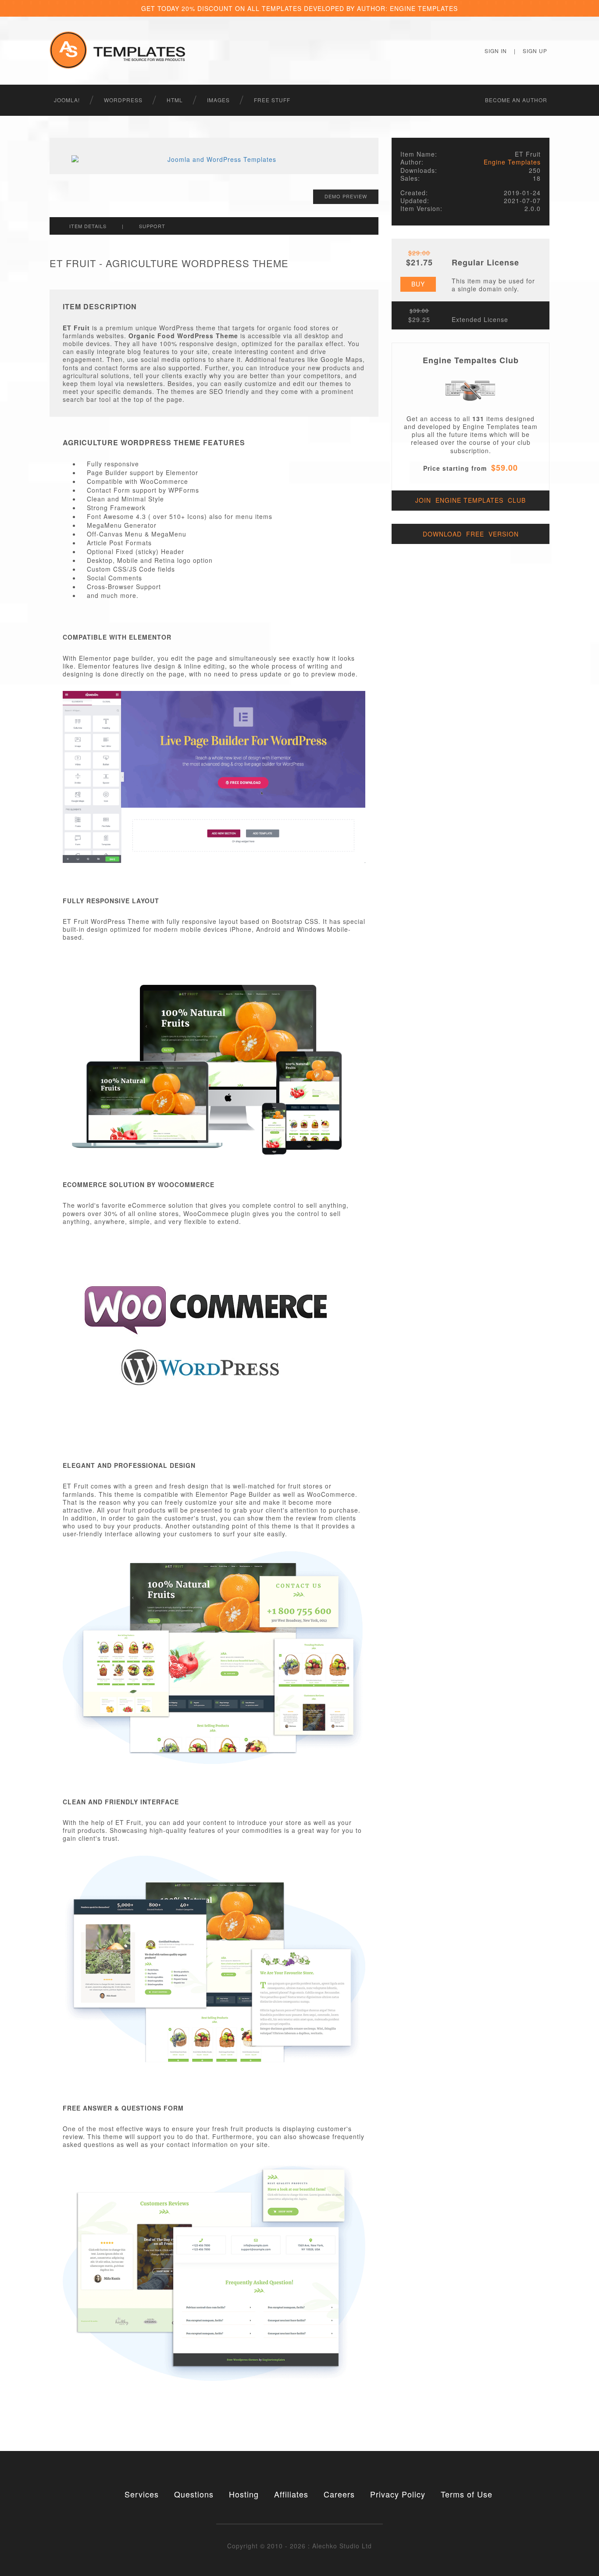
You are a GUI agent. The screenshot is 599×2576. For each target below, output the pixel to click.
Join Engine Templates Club (471, 500)
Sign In (496, 51)
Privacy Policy (398, 2494)
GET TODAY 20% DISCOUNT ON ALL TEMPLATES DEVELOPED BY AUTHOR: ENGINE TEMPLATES (299, 8)
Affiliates (291, 2494)
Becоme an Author (516, 100)
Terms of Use (467, 2494)
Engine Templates (512, 162)
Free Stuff (272, 100)
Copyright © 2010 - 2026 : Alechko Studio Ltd (299, 2546)
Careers (339, 2494)
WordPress (123, 100)
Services (142, 2494)
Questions (194, 2494)
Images (218, 100)
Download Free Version (471, 534)
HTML (175, 100)
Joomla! (67, 100)
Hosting (244, 2494)
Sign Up (535, 51)
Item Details (88, 226)
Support (152, 226)
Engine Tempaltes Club (471, 360)
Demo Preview (346, 196)
